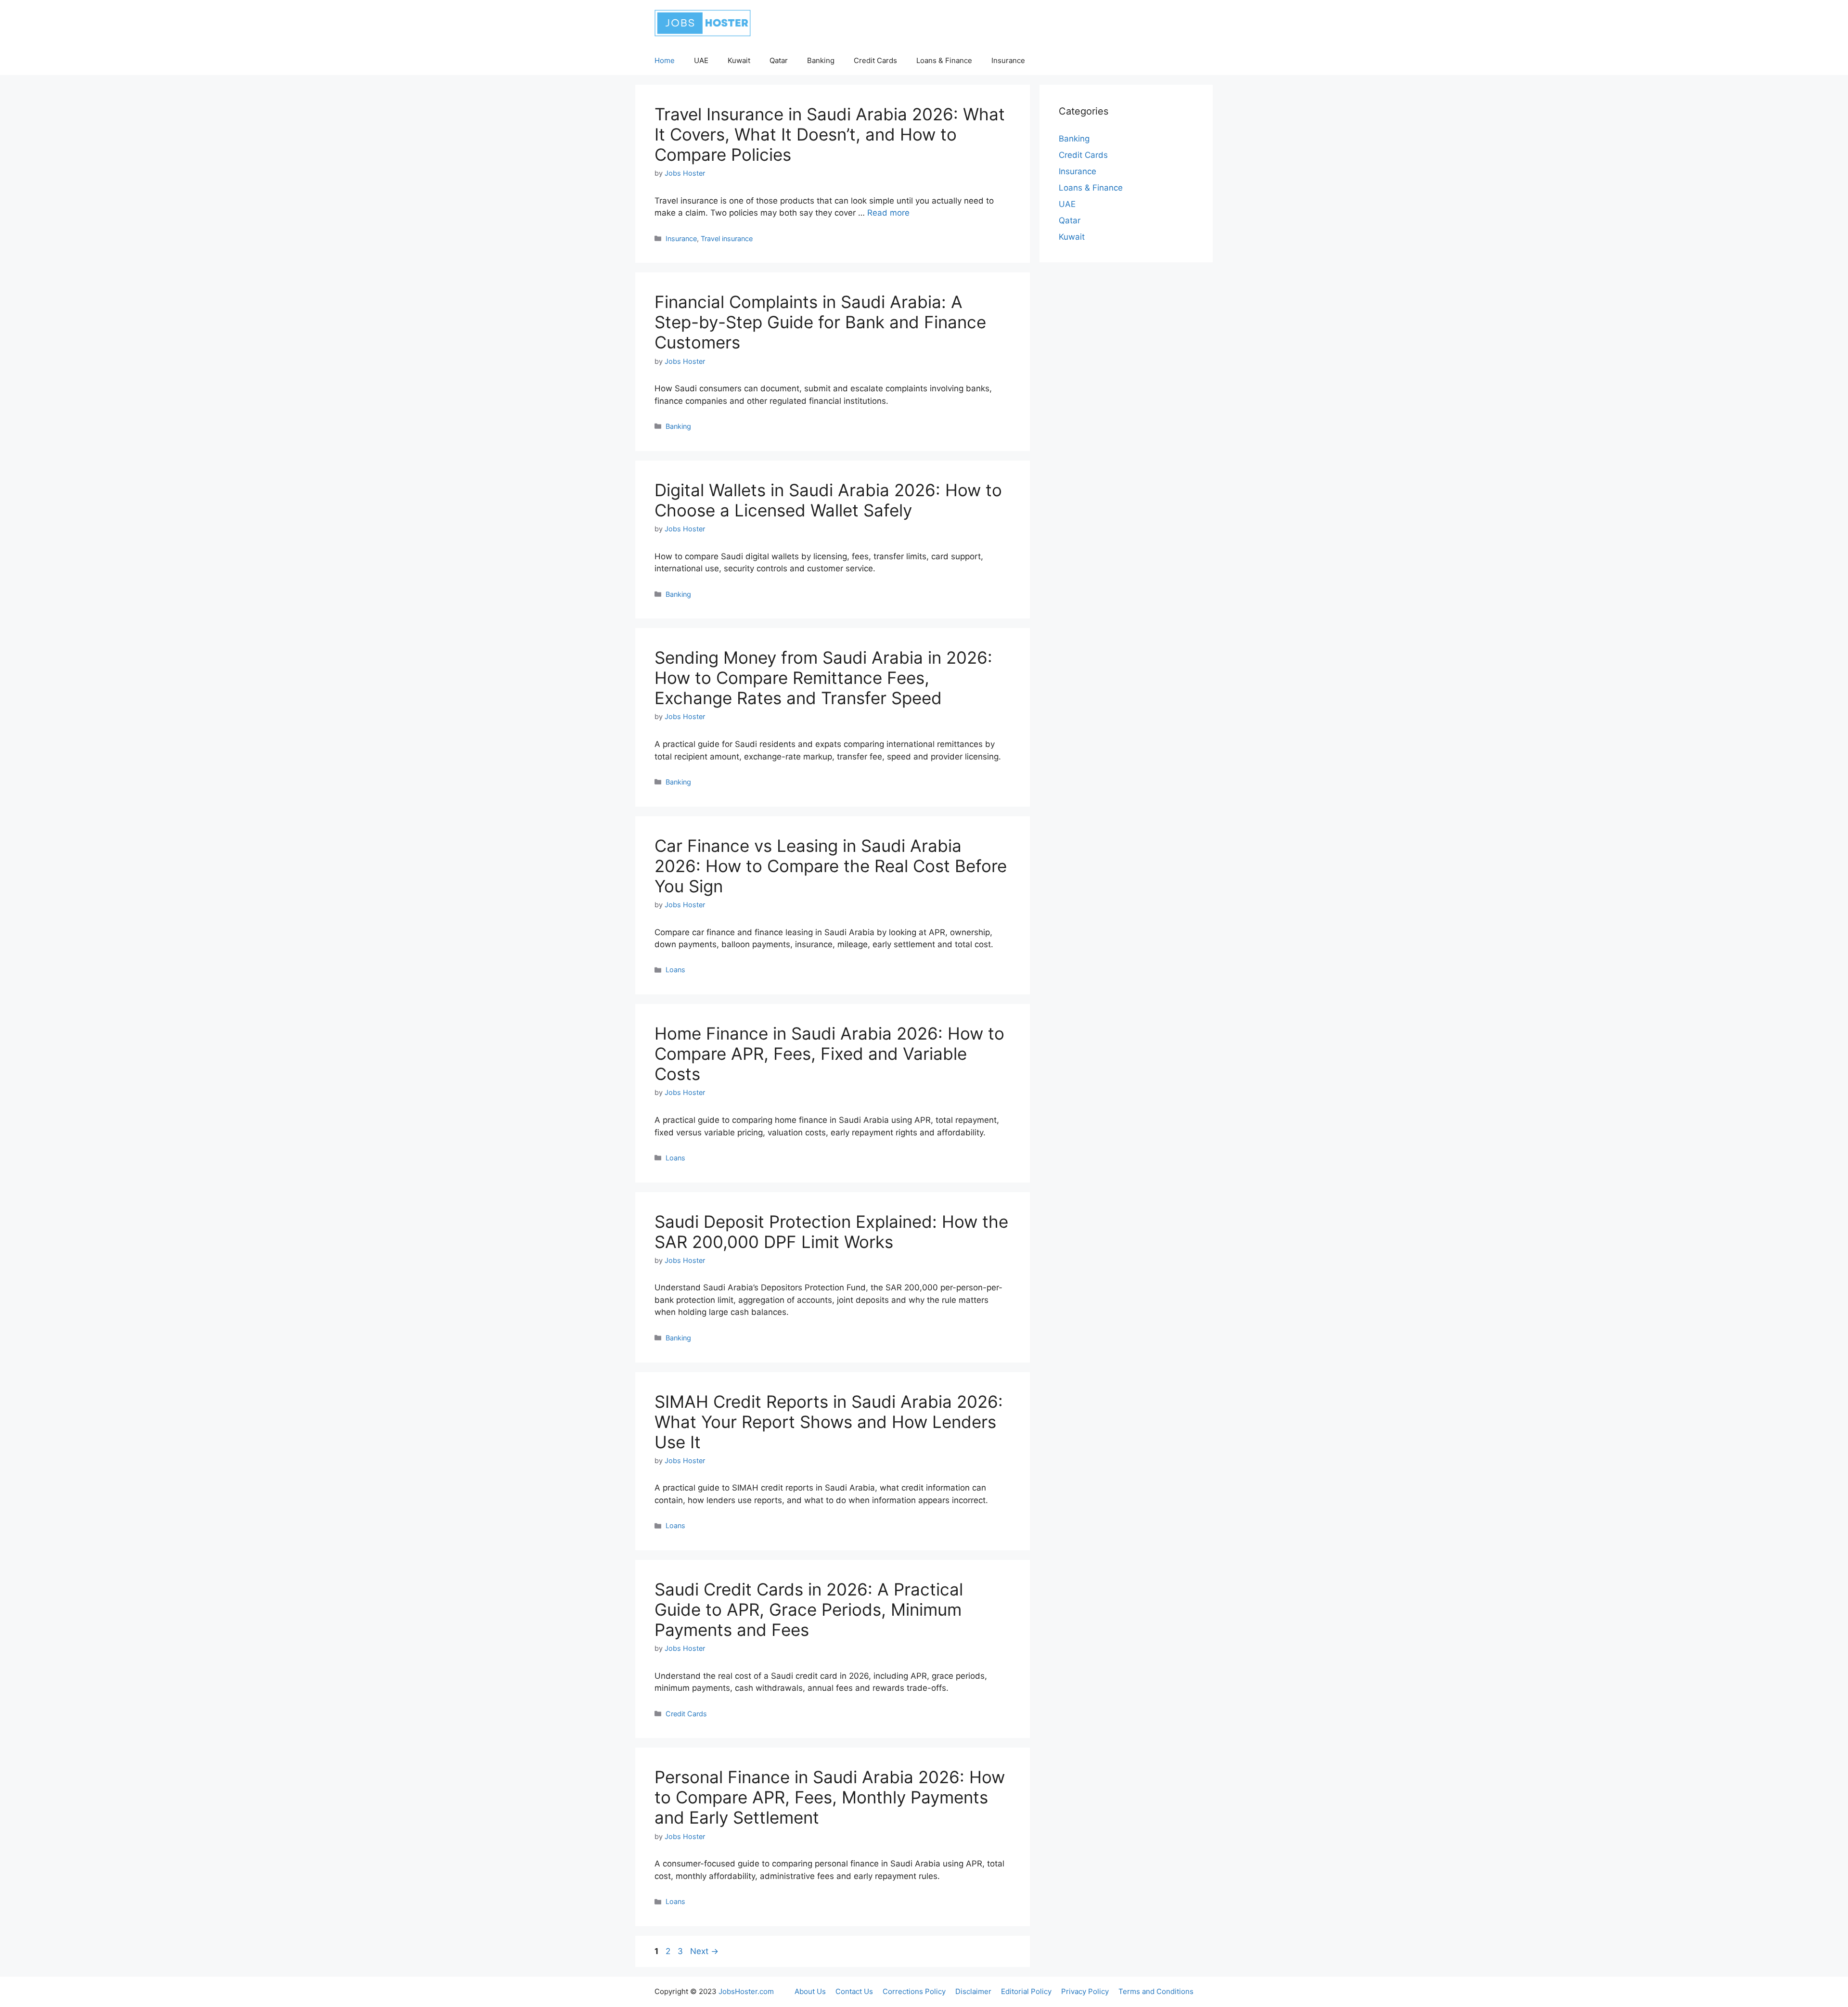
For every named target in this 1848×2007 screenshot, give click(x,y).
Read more (888, 213)
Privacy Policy (1085, 1991)
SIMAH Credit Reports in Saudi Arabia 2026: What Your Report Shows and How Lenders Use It (829, 1422)
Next (704, 1951)
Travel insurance (727, 238)
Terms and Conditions (1156, 1991)
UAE (701, 60)
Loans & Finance (944, 60)
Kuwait (739, 60)
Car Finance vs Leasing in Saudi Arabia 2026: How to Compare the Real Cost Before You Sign (831, 866)
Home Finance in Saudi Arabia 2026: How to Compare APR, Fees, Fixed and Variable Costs (829, 1054)
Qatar (779, 60)
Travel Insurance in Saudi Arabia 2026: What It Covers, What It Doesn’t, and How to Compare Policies (830, 134)
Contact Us (854, 1991)
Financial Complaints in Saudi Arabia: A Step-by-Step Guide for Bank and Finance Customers (820, 322)
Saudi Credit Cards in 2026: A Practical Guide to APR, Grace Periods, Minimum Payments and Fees (809, 1609)
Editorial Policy (1026, 1991)
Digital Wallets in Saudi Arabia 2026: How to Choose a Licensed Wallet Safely (828, 500)
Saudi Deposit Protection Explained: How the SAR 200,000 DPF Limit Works (831, 1232)
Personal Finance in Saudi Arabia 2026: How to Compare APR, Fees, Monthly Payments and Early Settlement (830, 1797)
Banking (821, 60)
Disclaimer (973, 1991)
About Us (810, 1991)
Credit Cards (875, 60)
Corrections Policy (914, 1991)
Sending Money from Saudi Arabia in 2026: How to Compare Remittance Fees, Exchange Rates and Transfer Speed (823, 678)
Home (665, 60)
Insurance (1008, 60)
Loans (675, 970)
